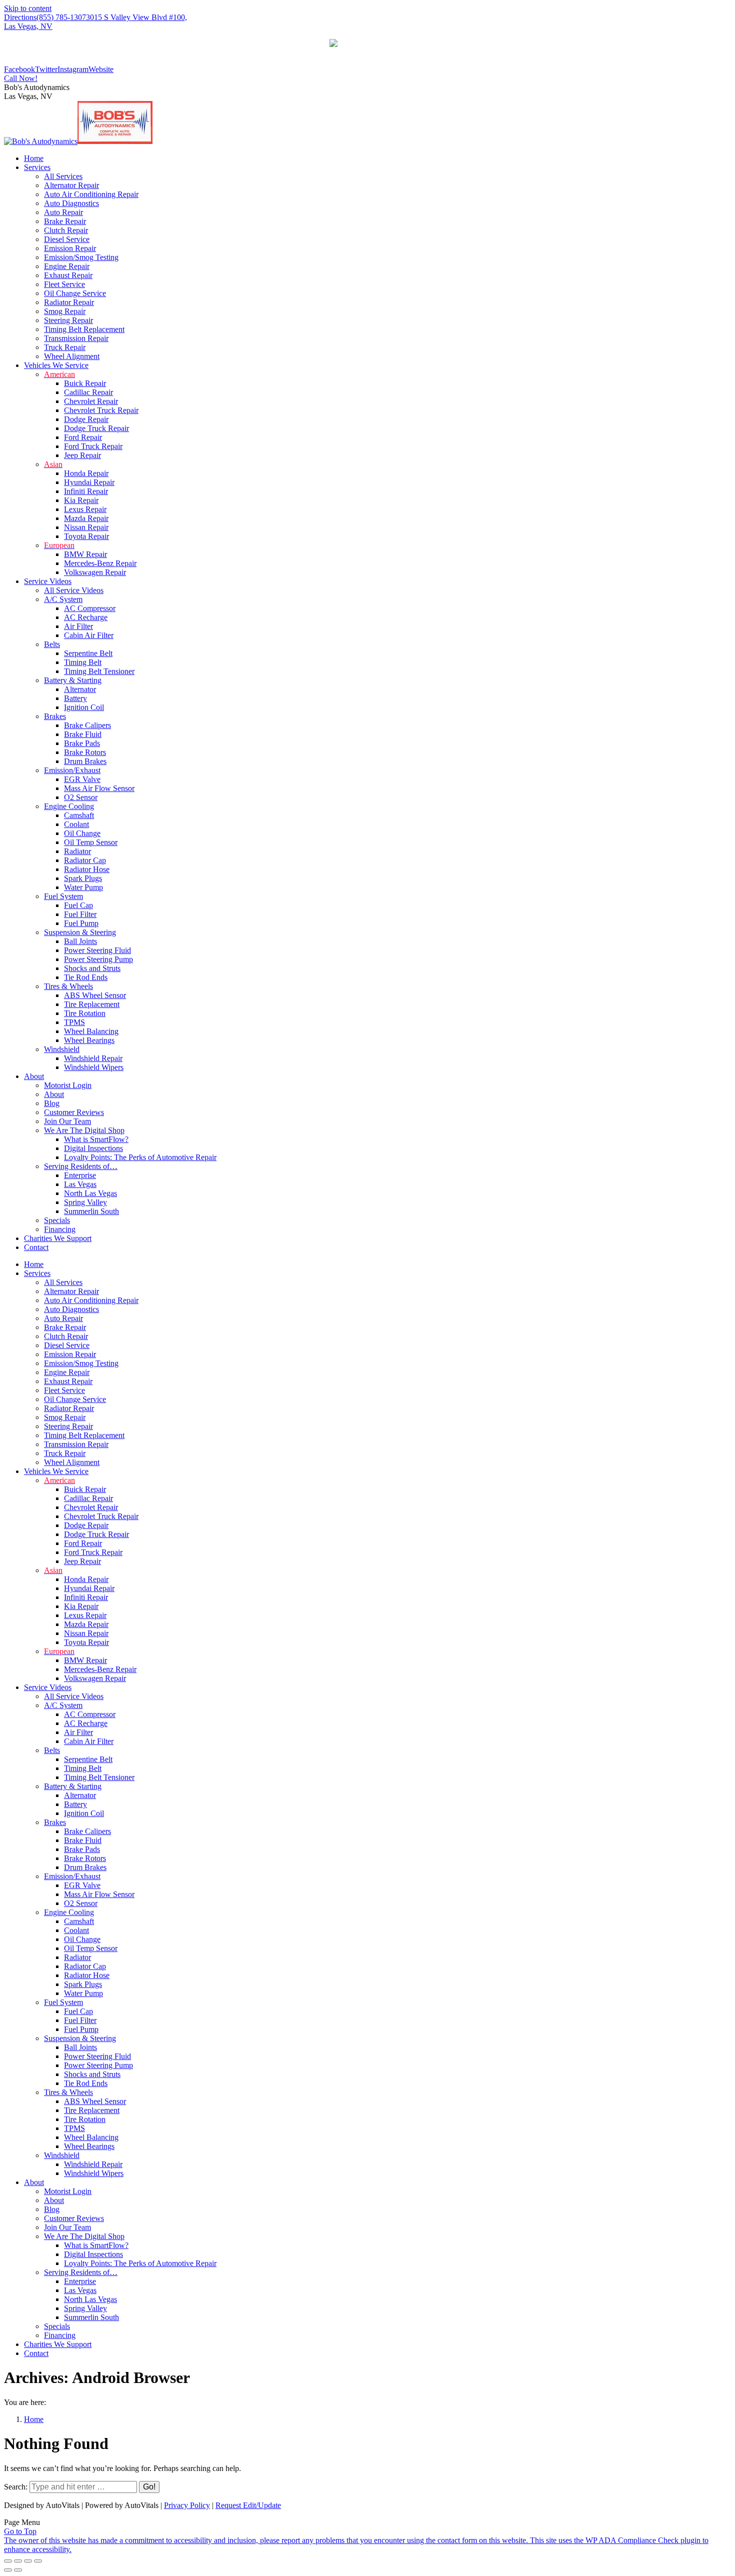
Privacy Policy (187, 2505)
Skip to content (28, 8)
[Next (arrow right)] (18, 2570)
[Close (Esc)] (8, 2561)
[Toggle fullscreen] (28, 2561)
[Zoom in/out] (38, 2561)
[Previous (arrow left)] (8, 2570)
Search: (16, 2487)
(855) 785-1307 (61, 17)
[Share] (18, 2561)
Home (34, 2419)
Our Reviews (367, 52)
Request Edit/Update (248, 2505)
